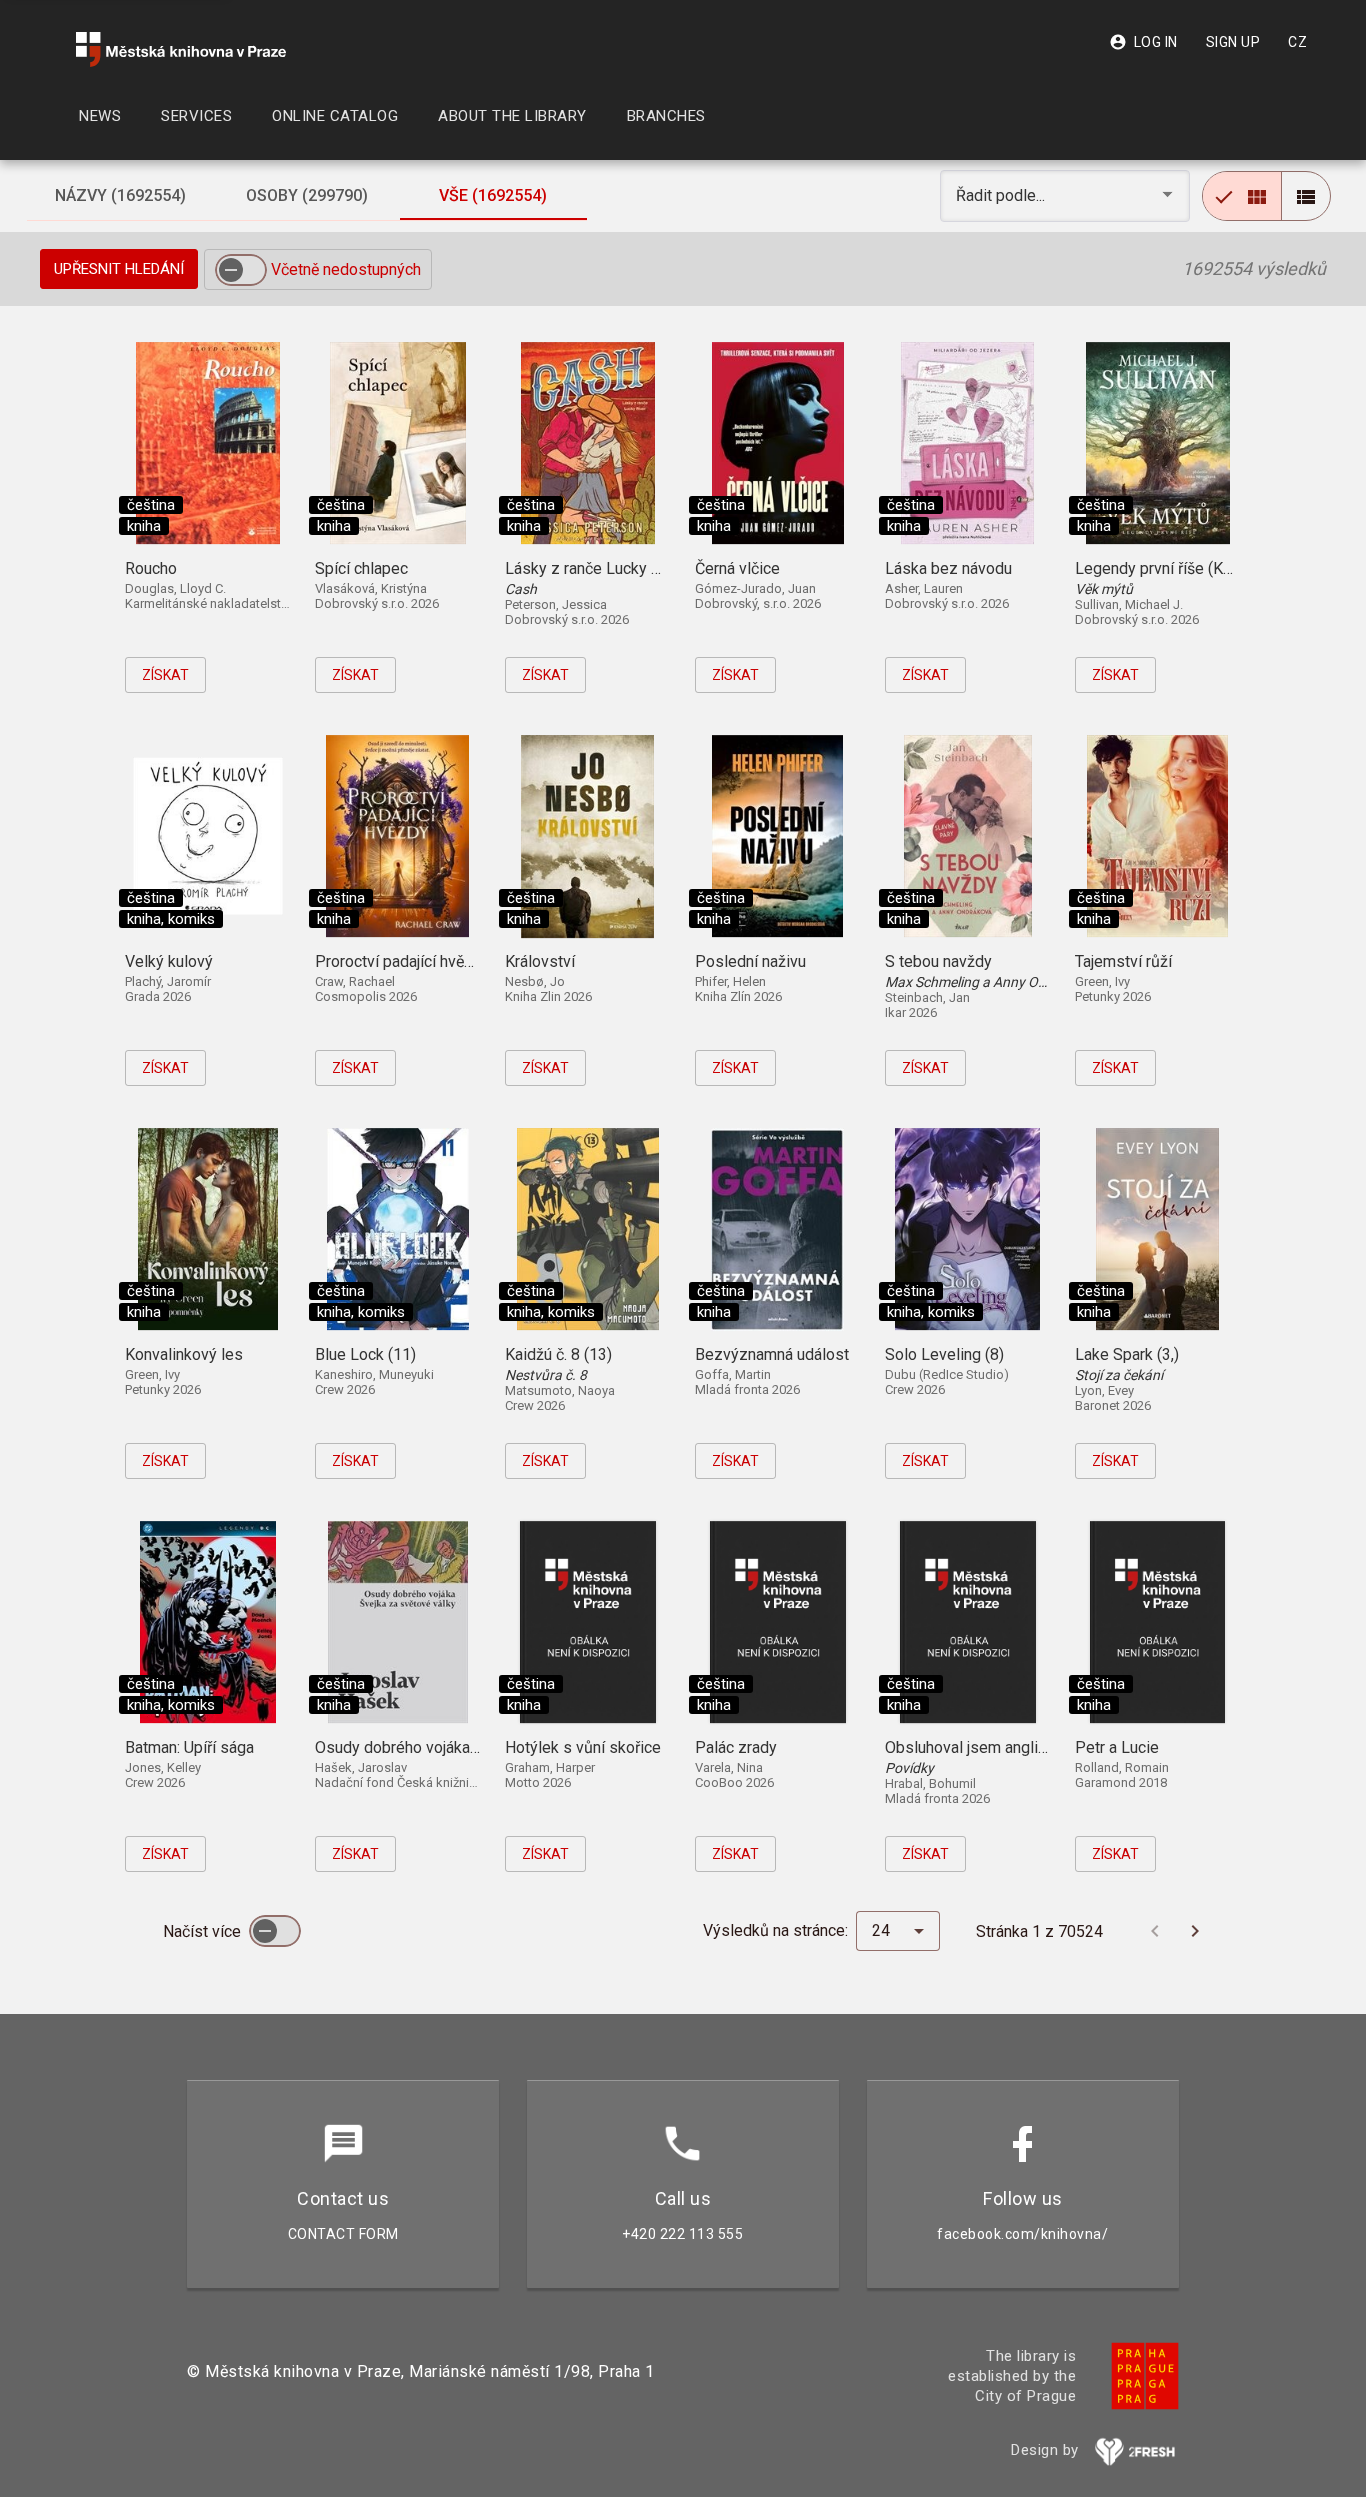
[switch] (241, 270)
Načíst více (204, 1931)
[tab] (120, 196)
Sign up (1233, 42)
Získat (165, 675)
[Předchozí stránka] (1155, 1931)
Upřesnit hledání (119, 269)
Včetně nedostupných (346, 269)
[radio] (1242, 196)
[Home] (181, 49)
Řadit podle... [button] (1002, 195)
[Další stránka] (1195, 1931)
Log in (1143, 42)
